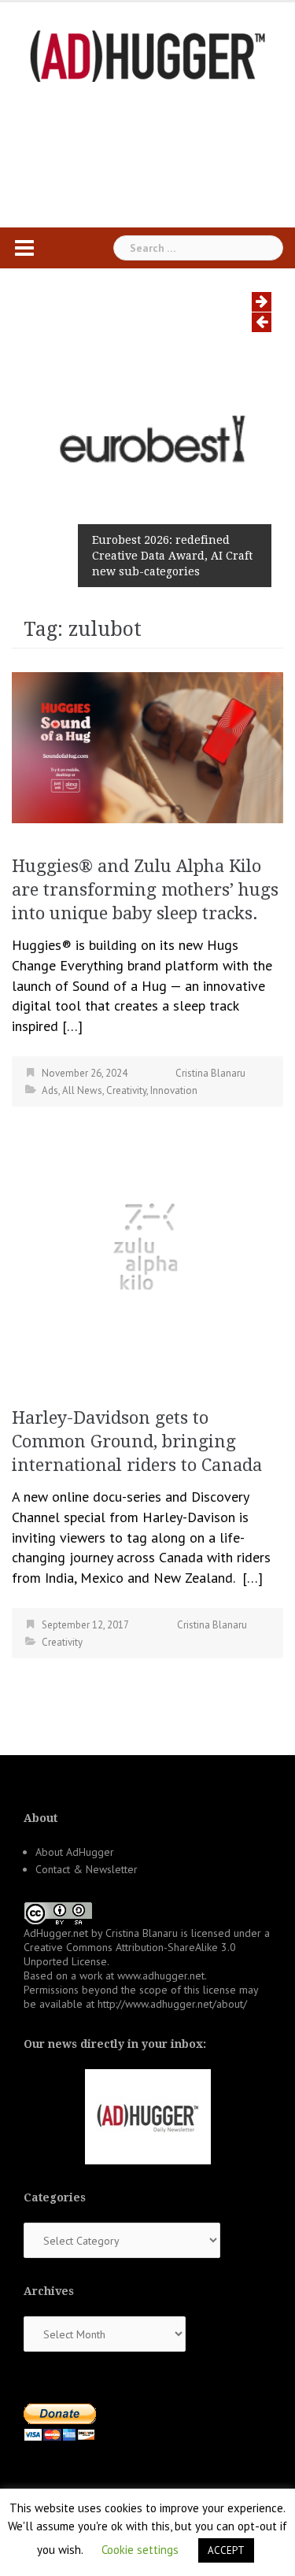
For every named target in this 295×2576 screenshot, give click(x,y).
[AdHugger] (148, 55)
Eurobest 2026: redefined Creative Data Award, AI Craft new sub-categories (172, 556)
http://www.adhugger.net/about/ (172, 2004)
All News (82, 1090)
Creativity (126, 1090)
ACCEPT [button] (226, 2550)
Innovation (174, 1090)
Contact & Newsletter (87, 1869)
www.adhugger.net (161, 1975)
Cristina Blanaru (210, 1073)
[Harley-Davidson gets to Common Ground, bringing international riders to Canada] (147, 1251)
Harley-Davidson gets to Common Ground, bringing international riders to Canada (137, 1441)
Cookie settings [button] (140, 2550)
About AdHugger (75, 1852)
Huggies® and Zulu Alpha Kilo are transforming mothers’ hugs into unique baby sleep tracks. (145, 890)
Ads (50, 1090)
